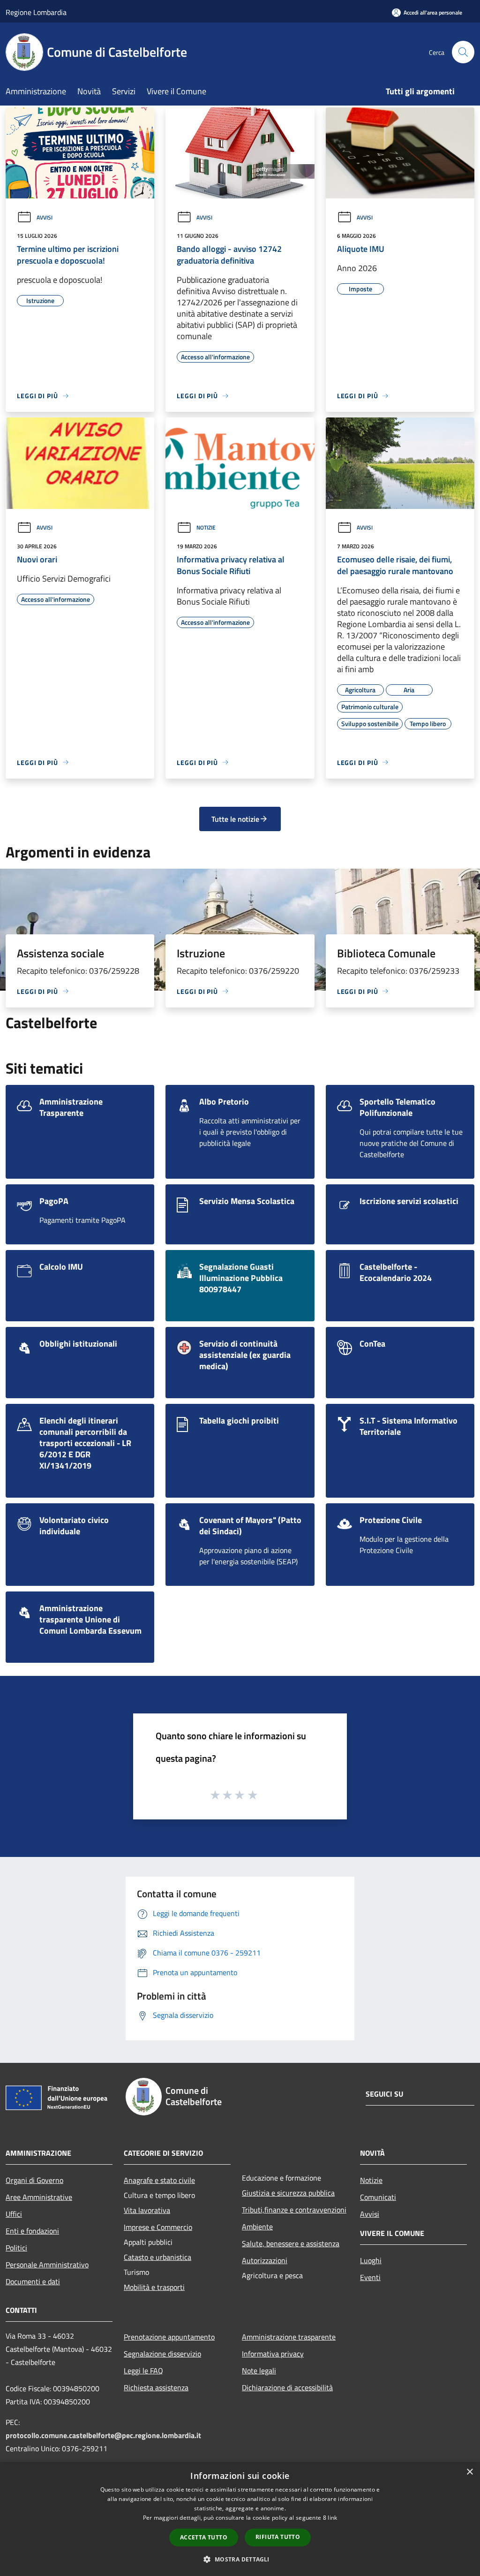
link (332, 2518)
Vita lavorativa (147, 2210)
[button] (240, 2559)
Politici (16, 2248)
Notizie (206, 527)
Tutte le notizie (235, 819)
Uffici (14, 2214)
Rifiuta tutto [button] (278, 2537)
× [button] (469, 2472)
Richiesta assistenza (156, 2387)
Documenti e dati (33, 2281)
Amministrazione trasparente (289, 2337)
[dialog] (240, 2519)
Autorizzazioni (265, 2260)
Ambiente (257, 2227)
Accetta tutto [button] (204, 2537)
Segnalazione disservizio (162, 2354)
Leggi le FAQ (143, 2371)
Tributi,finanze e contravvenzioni (294, 2210)
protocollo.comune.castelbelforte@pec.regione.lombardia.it (103, 2435)
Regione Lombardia (36, 12)
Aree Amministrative (39, 2197)
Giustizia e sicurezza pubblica (288, 2193)
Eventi (370, 2277)
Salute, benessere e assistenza (291, 2243)
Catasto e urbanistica (157, 2257)
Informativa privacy (273, 2354)
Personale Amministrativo (47, 2265)
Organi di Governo (34, 2180)
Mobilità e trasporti (154, 2287)
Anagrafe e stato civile (159, 2180)
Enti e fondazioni (32, 2231)
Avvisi (45, 217)
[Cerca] (463, 52)
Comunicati (378, 2197)
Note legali (259, 2371)
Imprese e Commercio (158, 2227)
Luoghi (371, 2260)
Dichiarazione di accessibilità (287, 2387)
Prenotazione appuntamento (169, 2337)
